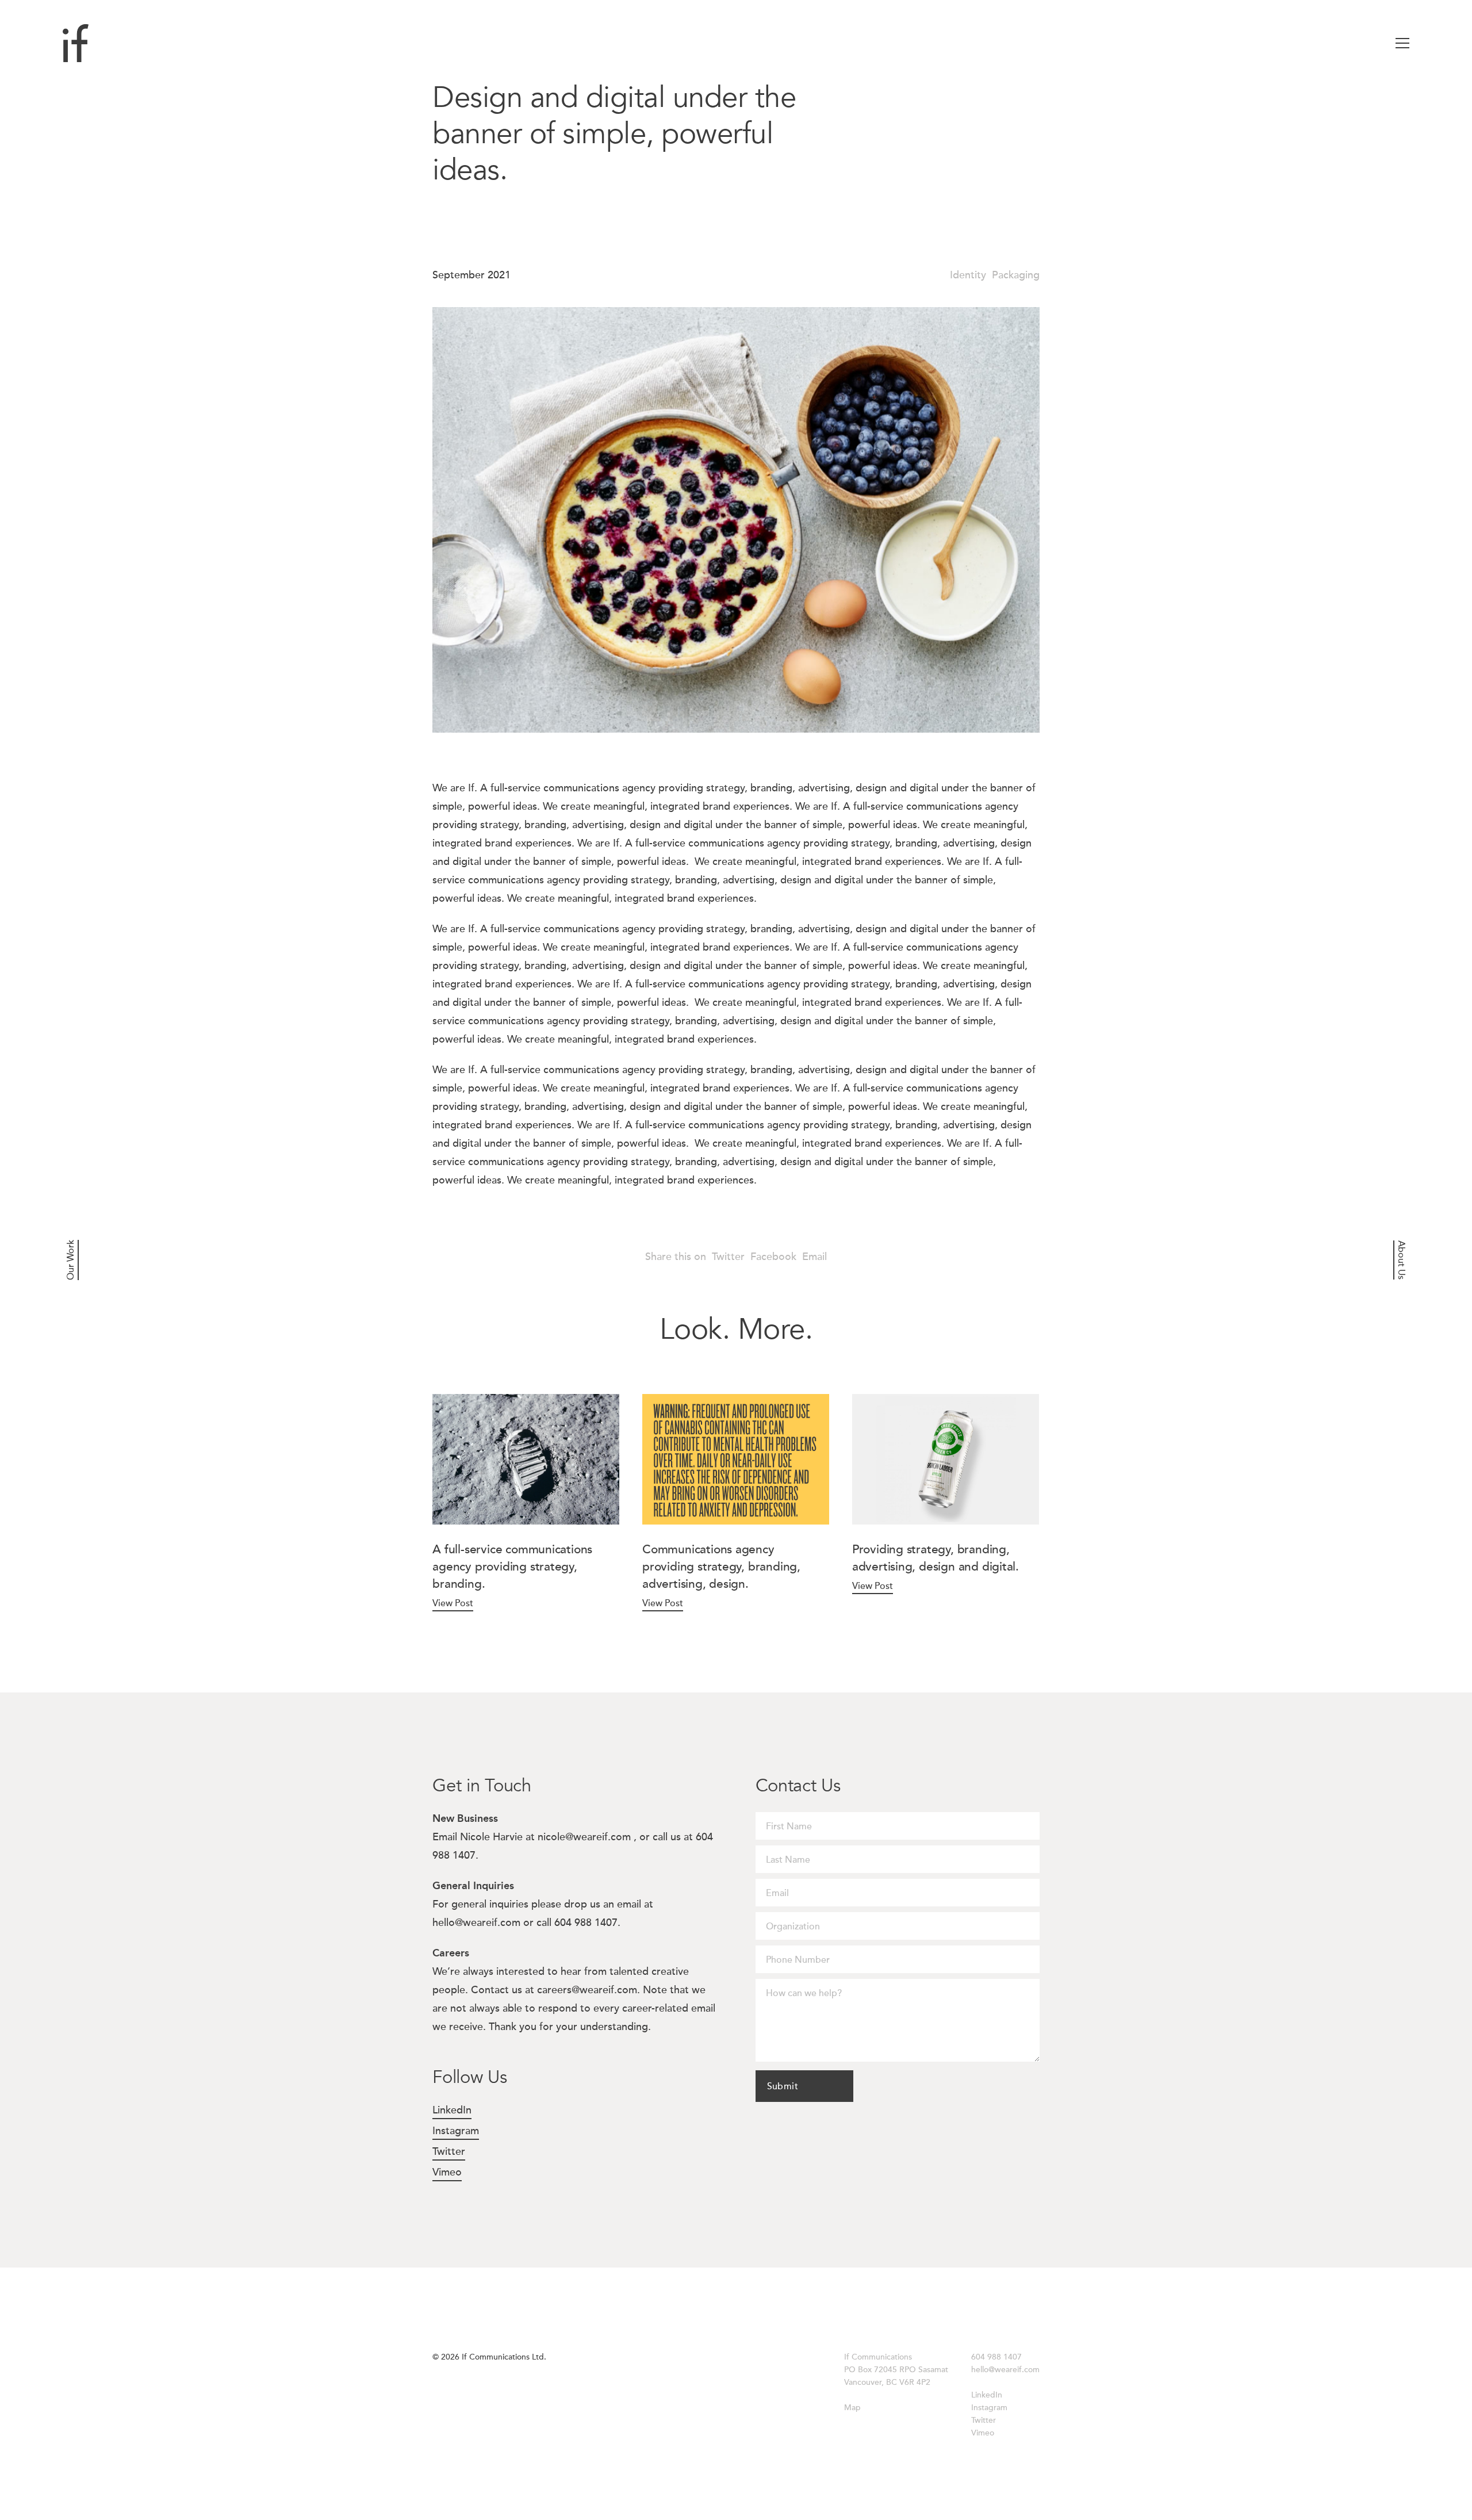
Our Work (71, 1260)
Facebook (773, 1257)
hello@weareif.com (476, 1922)
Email (814, 1257)
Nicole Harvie (491, 1837)
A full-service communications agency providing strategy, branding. (512, 1567)
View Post (453, 1603)
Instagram (456, 2131)
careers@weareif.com (587, 1990)
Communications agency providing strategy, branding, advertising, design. (721, 1567)
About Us (1401, 1260)
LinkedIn (452, 2110)
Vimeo (447, 2172)
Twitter (728, 1257)
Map (852, 2408)
